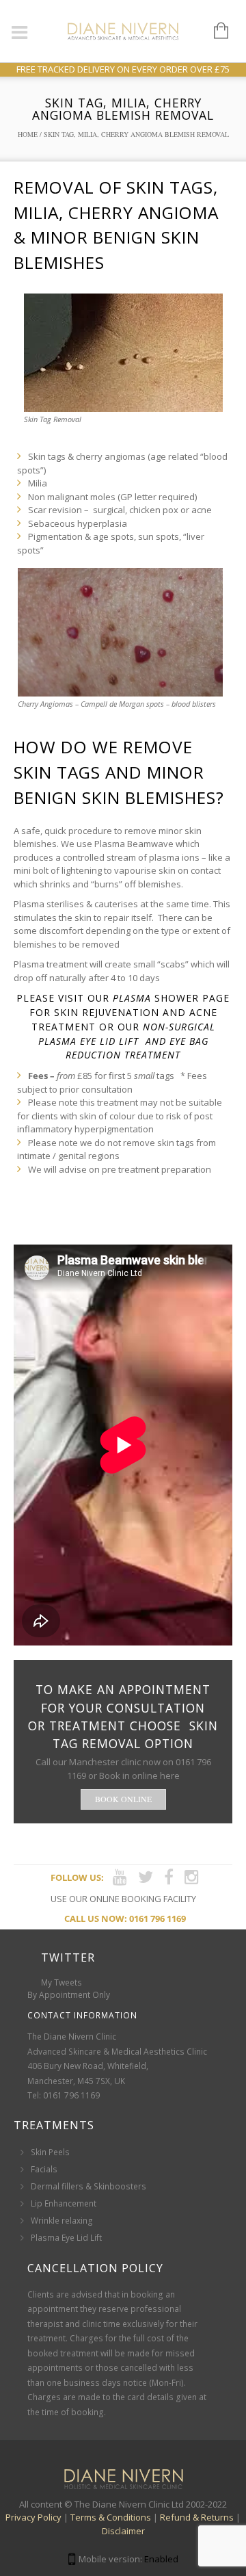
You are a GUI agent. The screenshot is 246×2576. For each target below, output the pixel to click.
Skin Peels (50, 2152)
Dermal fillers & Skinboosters (88, 2186)
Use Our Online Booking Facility (123, 1899)
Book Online (123, 1799)
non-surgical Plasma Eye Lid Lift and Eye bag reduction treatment (127, 1041)
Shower (156, 998)
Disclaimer (123, 2531)
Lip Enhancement (64, 2203)
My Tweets (61, 1982)
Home (28, 134)
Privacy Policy (33, 2517)
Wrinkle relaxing (62, 2221)
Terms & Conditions (111, 2517)
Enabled (161, 2559)
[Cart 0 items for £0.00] (214, 31)
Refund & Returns (197, 2517)
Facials (44, 2169)
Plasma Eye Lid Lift (66, 2238)
